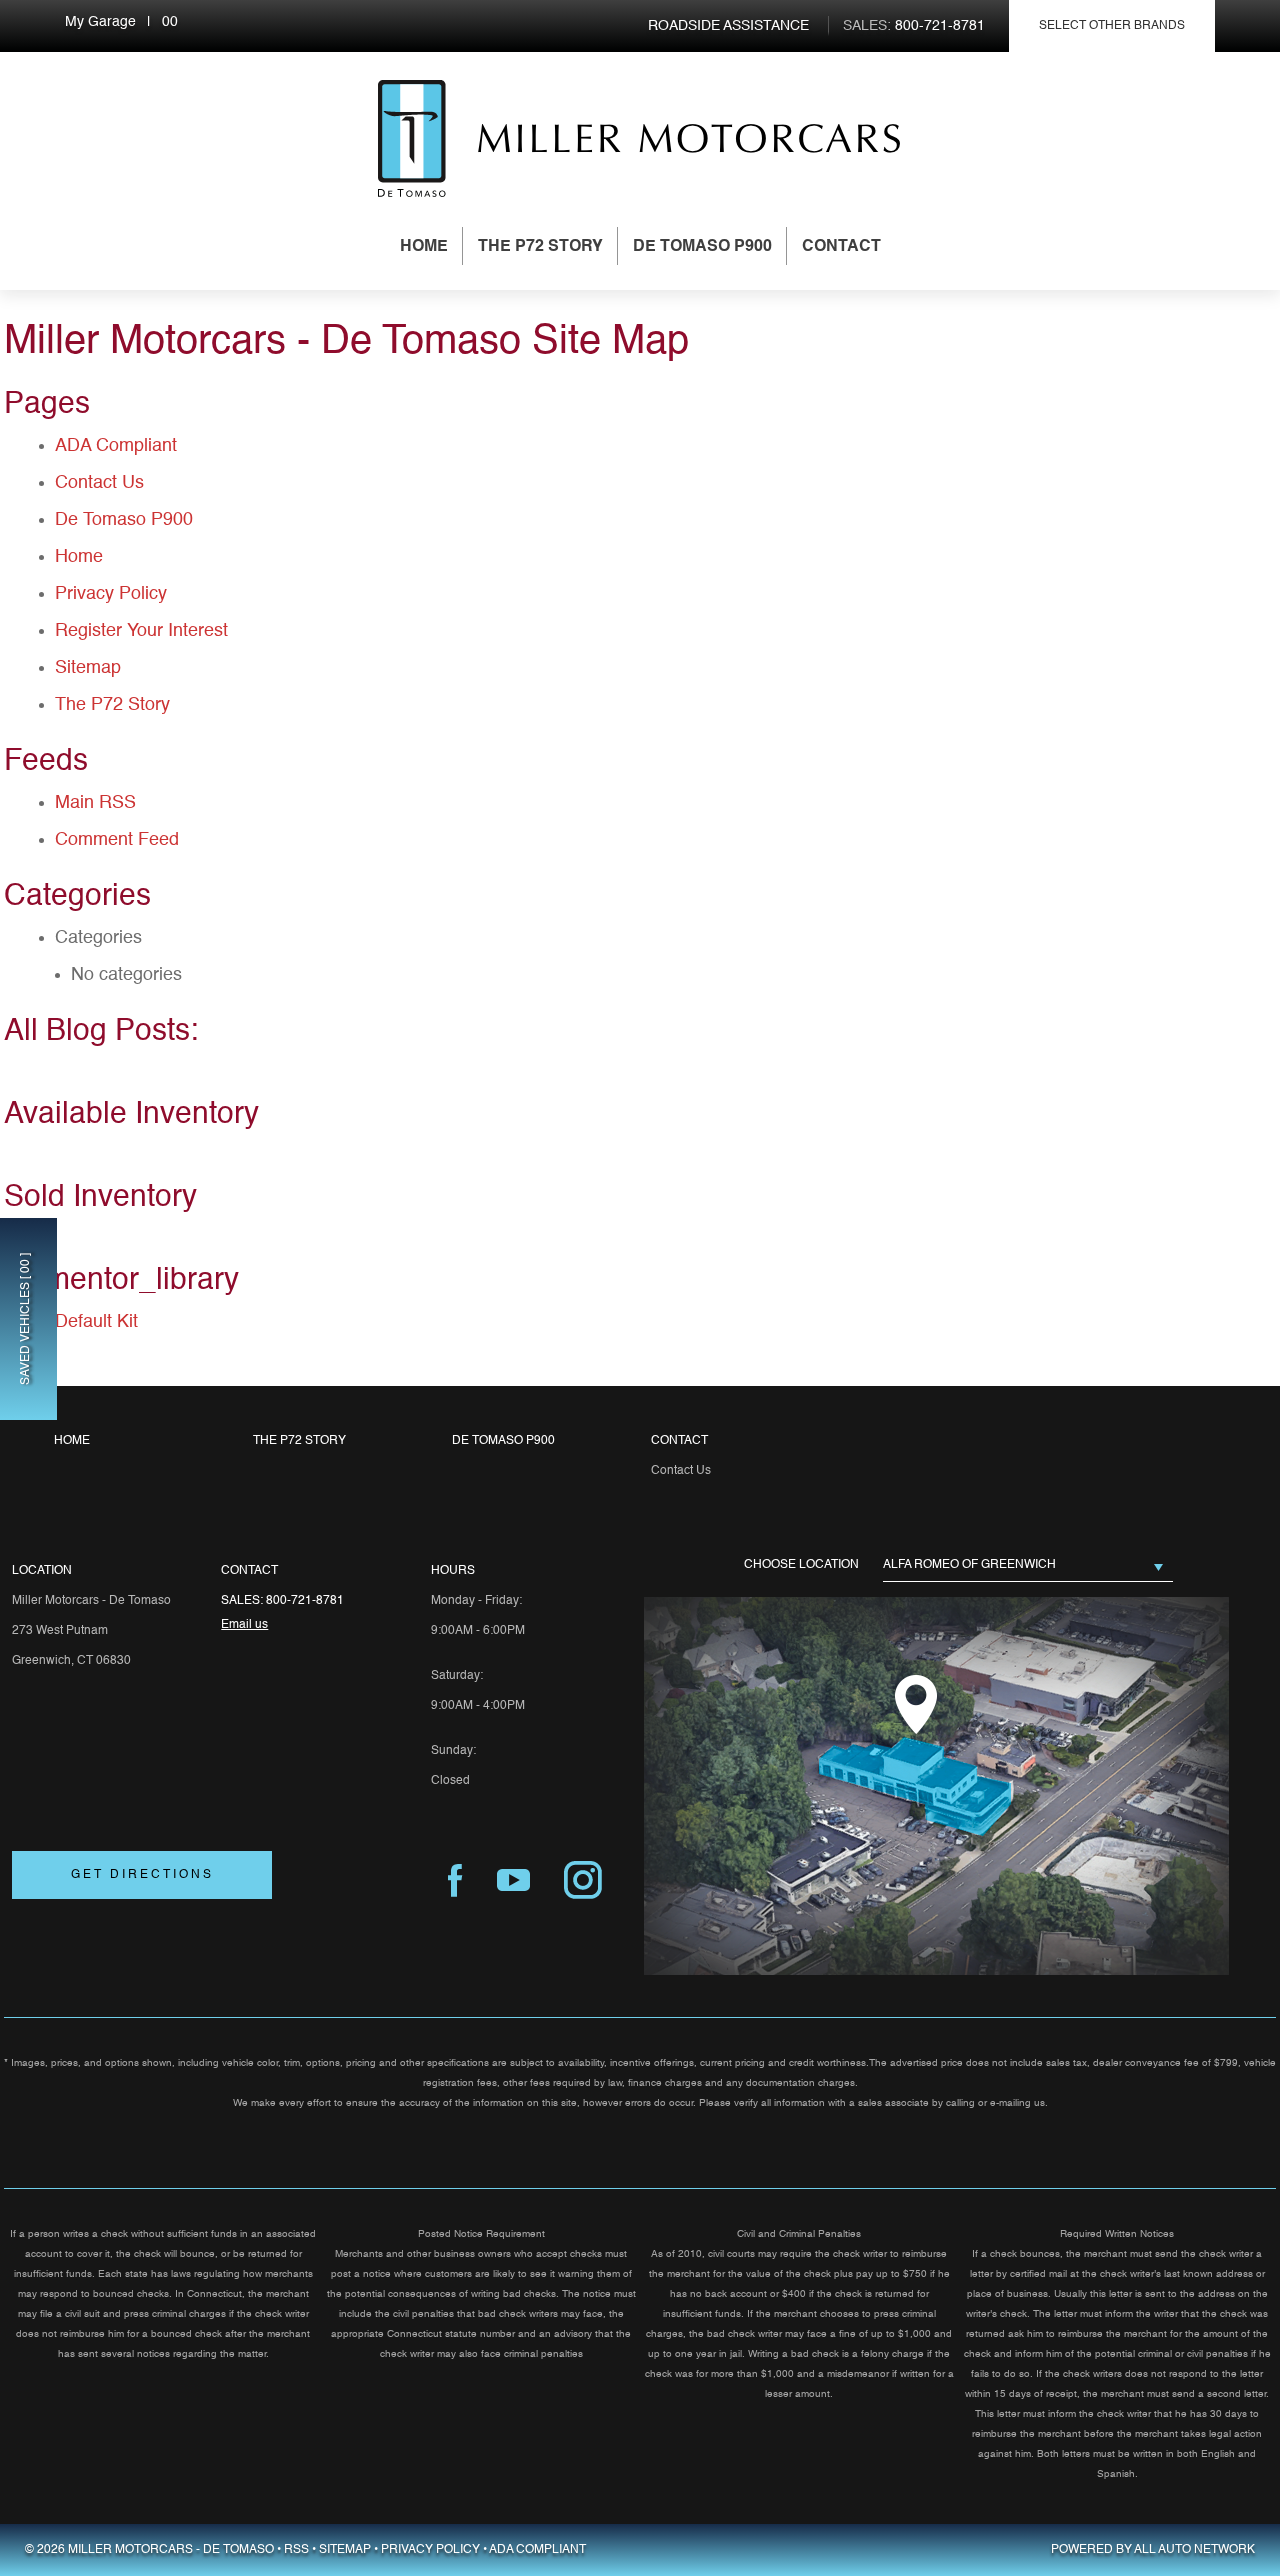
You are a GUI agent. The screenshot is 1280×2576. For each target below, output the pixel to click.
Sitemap (88, 668)
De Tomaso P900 (702, 247)
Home (424, 247)
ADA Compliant (116, 446)
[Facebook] (455, 1881)
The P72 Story (540, 247)
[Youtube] (513, 1881)
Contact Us (99, 483)
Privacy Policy (111, 594)
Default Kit (96, 1322)
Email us (244, 1625)
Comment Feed (117, 840)
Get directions (142, 1875)
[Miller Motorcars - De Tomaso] (412, 138)
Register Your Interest (141, 631)
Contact (841, 247)
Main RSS (95, 803)
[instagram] (583, 1881)
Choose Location (801, 1565)
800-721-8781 (305, 1601)
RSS (296, 2550)
